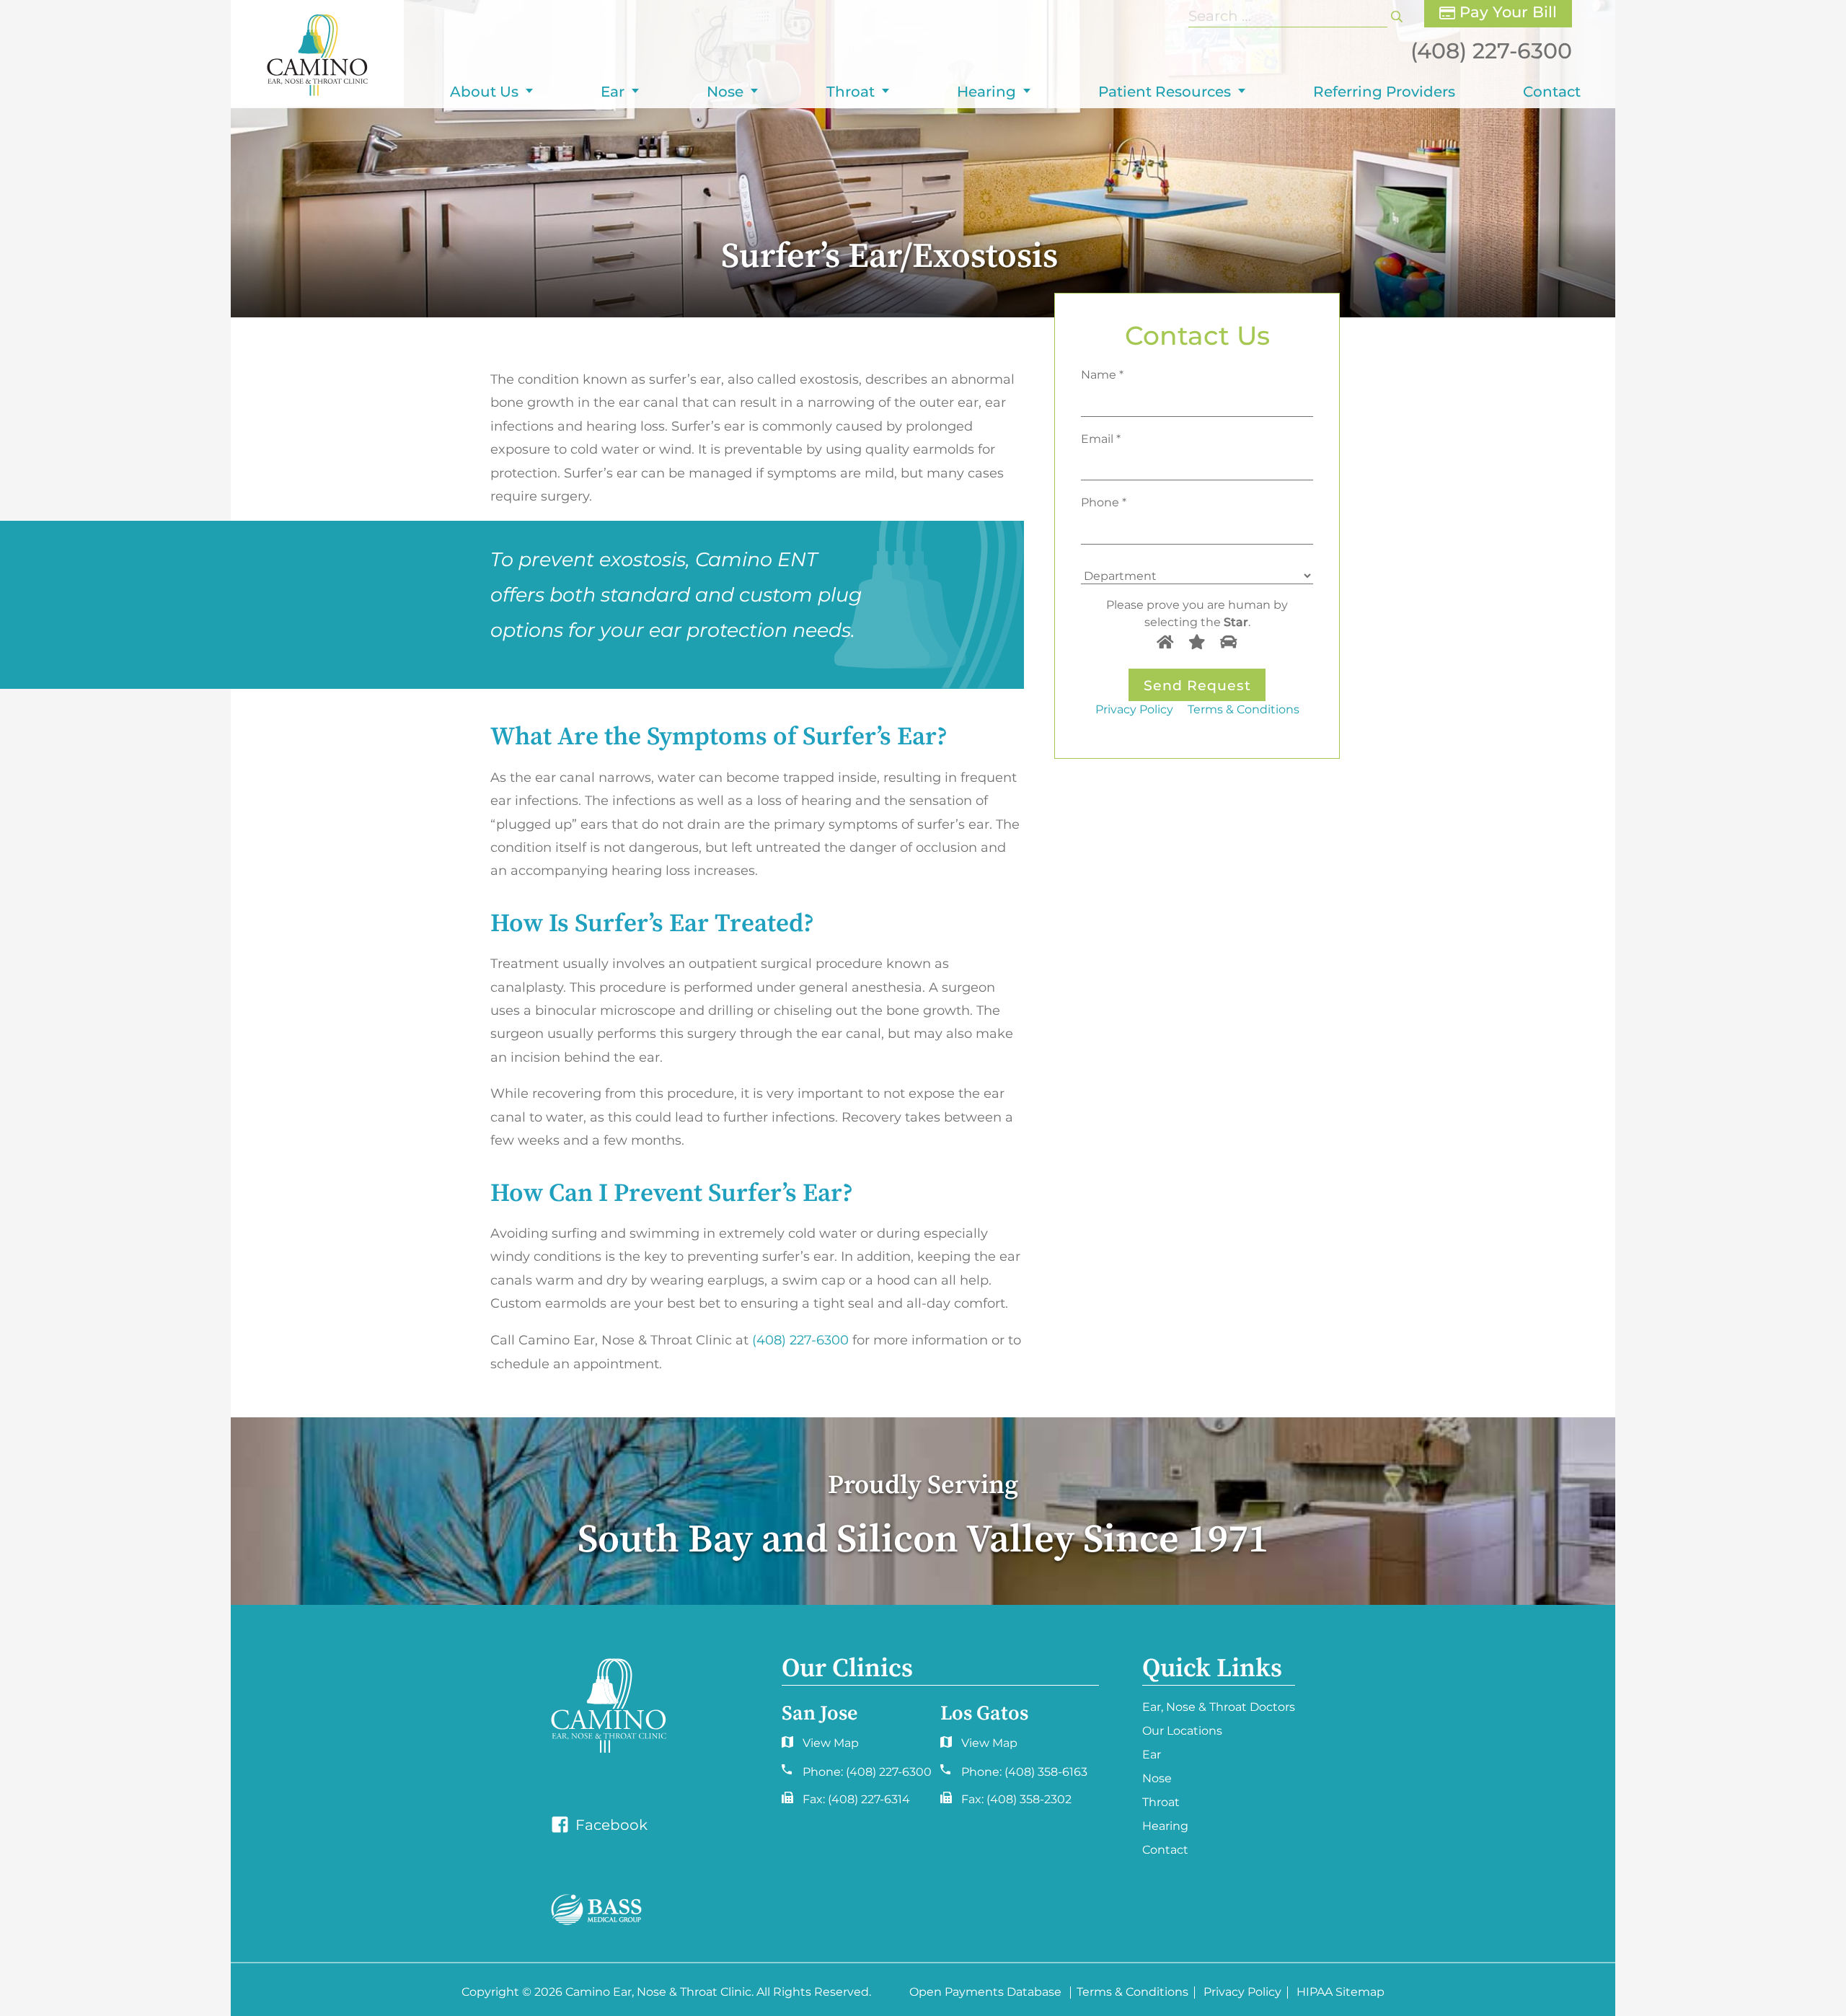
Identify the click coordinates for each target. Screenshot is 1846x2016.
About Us (484, 92)
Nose (725, 92)
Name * (1102, 374)
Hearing (986, 92)
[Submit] (1397, 16)
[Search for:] (1290, 16)
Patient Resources (1165, 92)
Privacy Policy (1134, 709)
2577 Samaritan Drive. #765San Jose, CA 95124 (976, 1747)
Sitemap (1360, 1993)
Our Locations (1182, 1731)
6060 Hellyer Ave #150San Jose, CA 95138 (818, 1747)
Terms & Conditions (1244, 709)
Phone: (867, 1772)
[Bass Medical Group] (596, 1910)
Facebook (610, 1825)
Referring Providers (1384, 92)
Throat (851, 92)
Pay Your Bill (1506, 12)
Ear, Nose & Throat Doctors (1219, 1707)
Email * (1101, 438)
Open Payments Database (985, 1993)
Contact (1552, 92)
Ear (613, 92)
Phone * (1104, 502)
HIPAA (1315, 1993)
